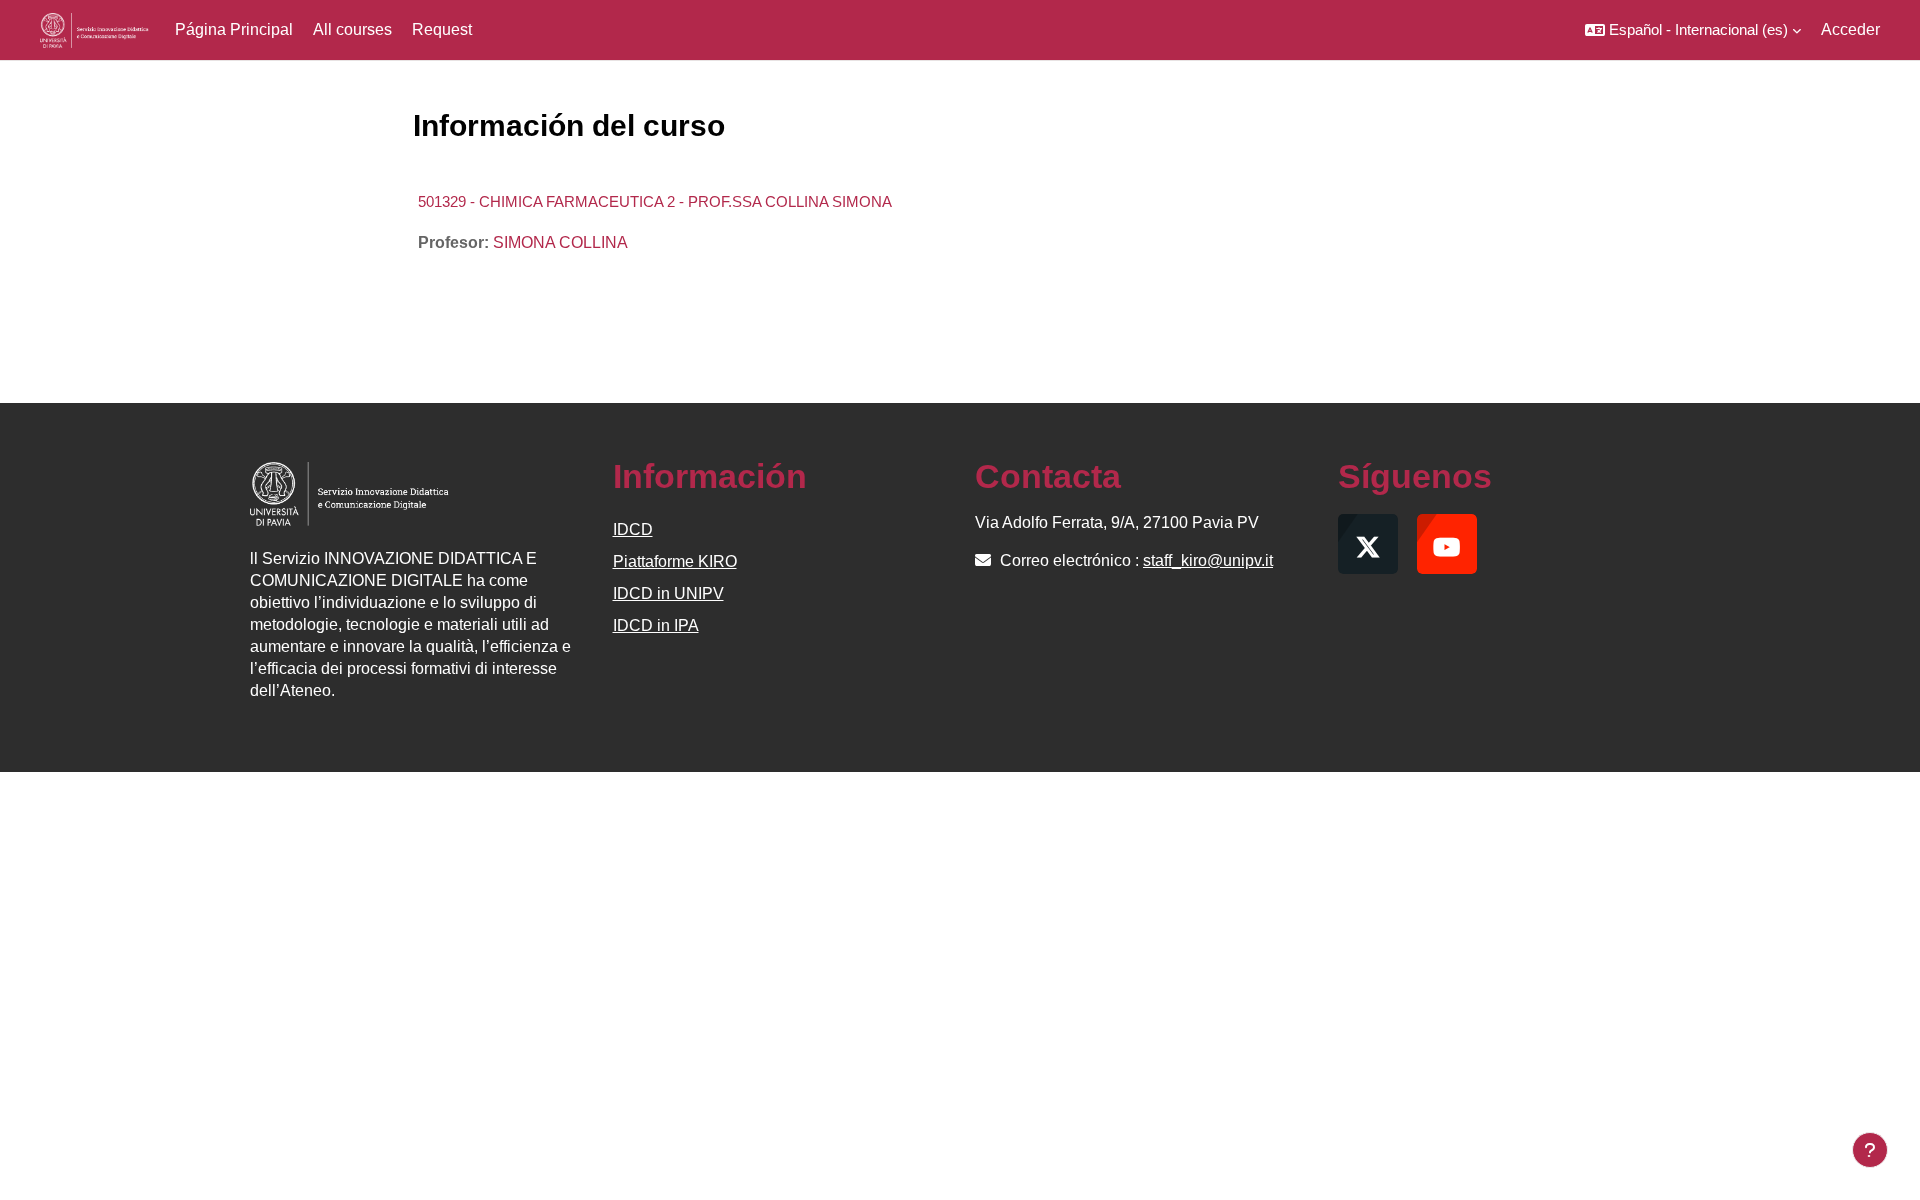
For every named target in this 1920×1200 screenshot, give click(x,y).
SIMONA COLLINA (560, 242)
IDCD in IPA (656, 625)
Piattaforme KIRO (675, 561)
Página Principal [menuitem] (234, 29)
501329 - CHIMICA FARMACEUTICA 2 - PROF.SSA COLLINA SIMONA (655, 201)
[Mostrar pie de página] (1870, 1150)
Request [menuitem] (442, 29)
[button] (1693, 30)
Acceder (1850, 29)
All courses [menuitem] (352, 29)
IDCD (633, 529)
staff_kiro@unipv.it (1208, 560)
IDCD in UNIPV (668, 593)
